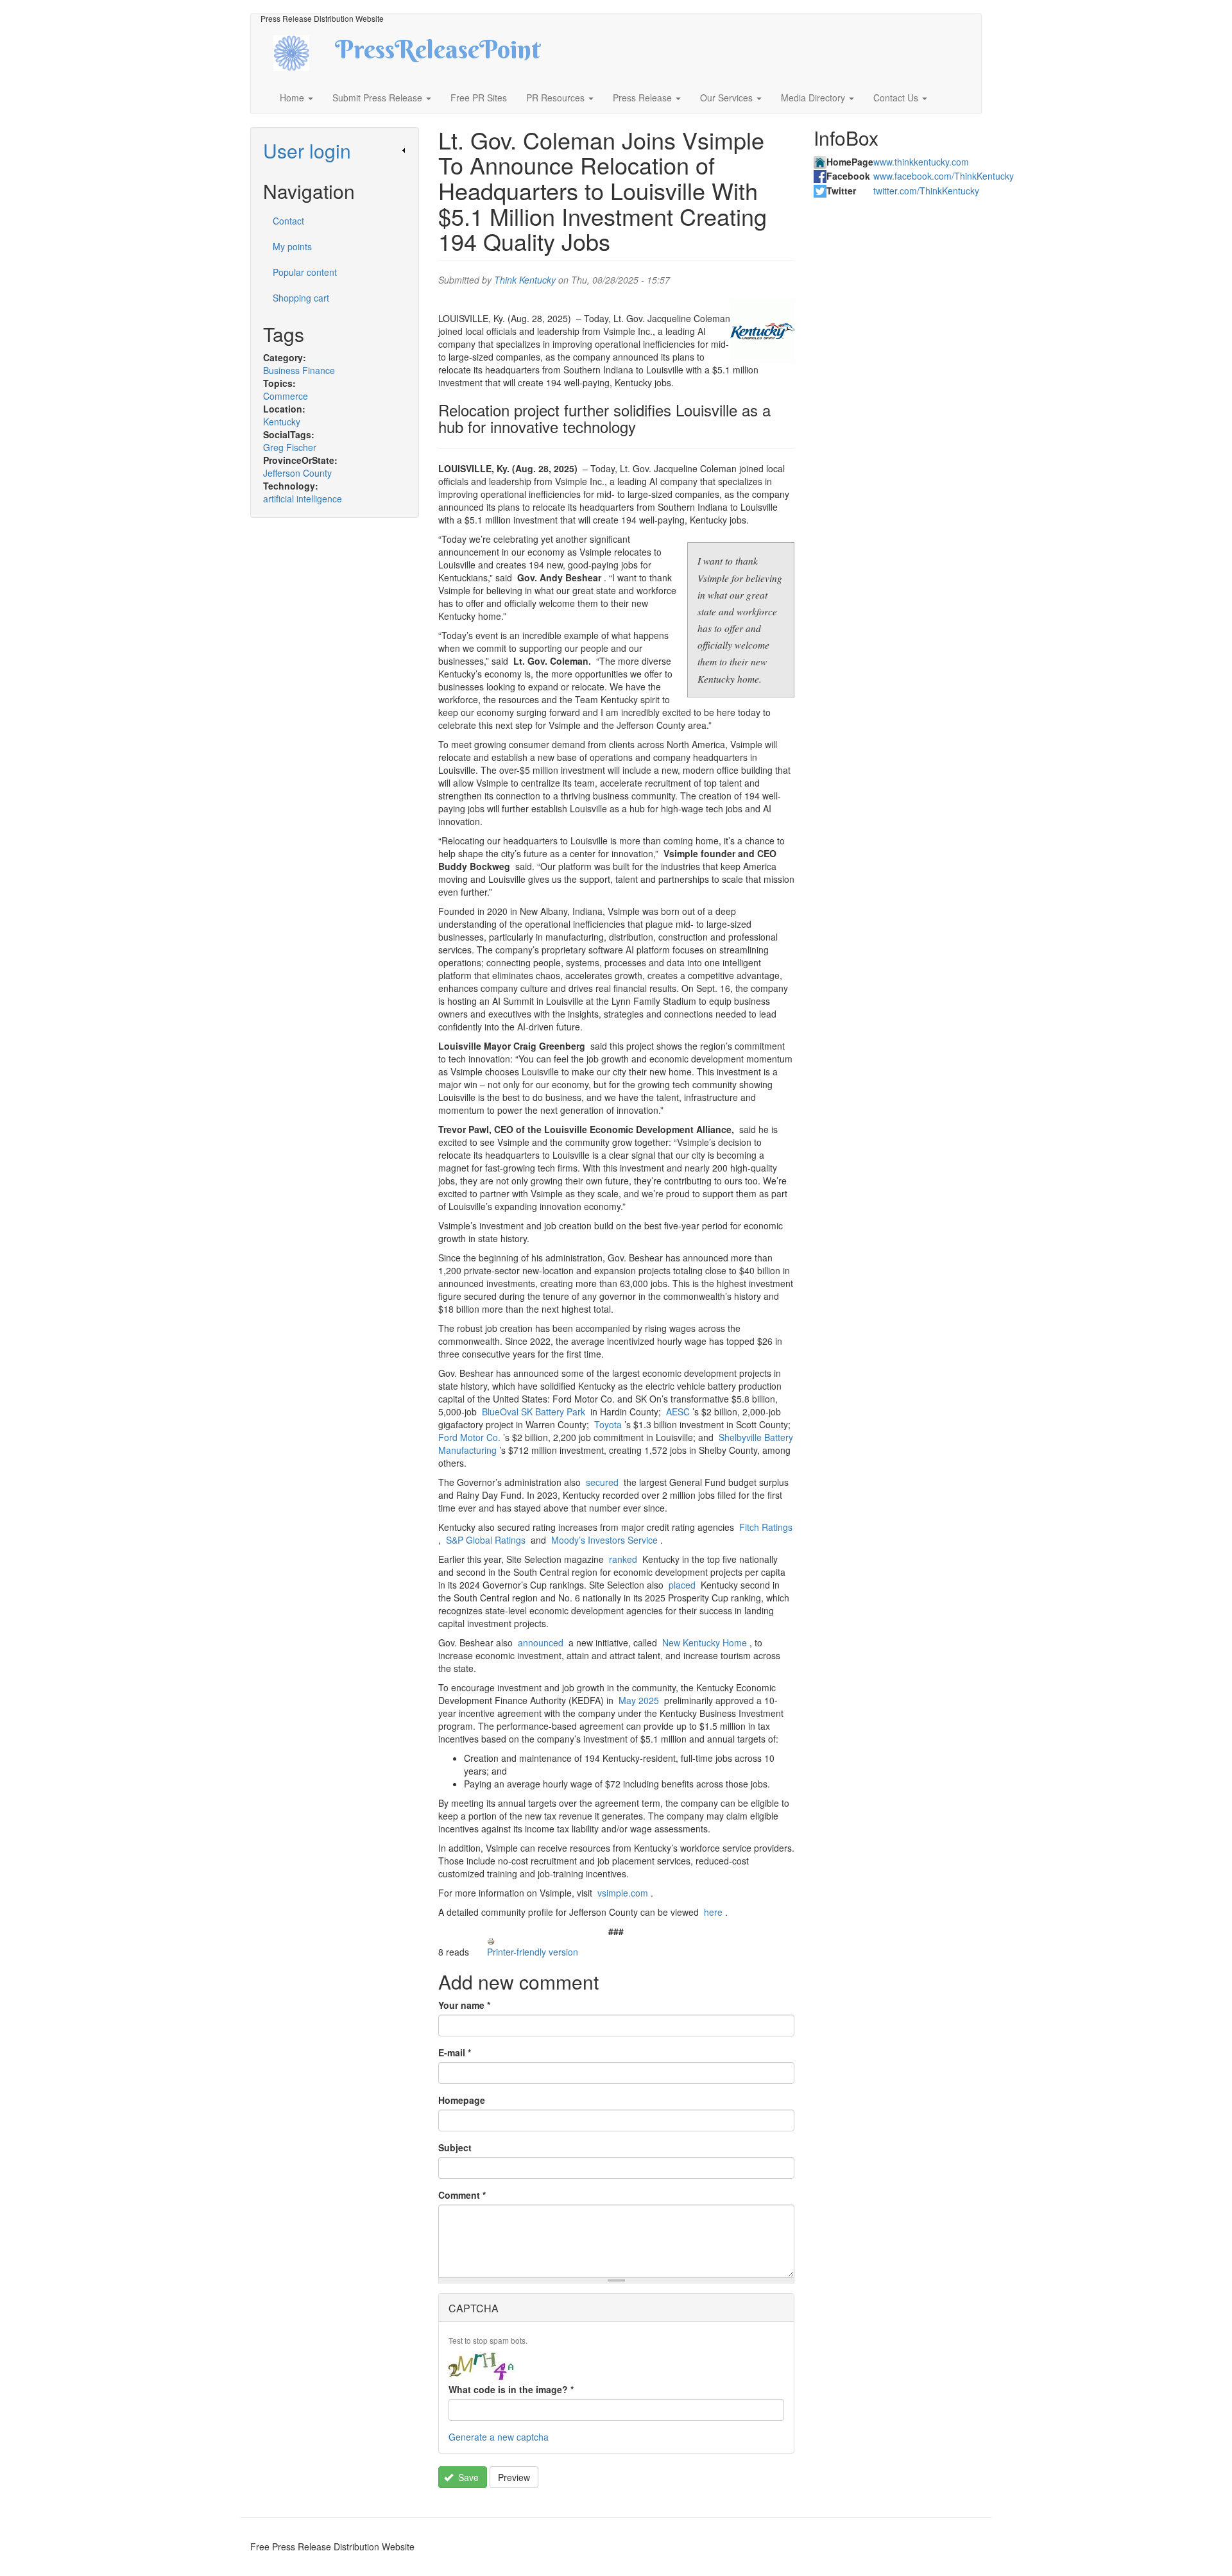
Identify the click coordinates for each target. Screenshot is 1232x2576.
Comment (462, 2195)
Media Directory (814, 98)
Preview (514, 2477)
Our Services (728, 98)
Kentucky (282, 422)
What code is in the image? (511, 2389)
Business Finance (299, 370)
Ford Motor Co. (469, 1437)
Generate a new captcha (499, 2437)
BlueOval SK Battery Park (534, 1412)
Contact (288, 221)
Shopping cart (301, 298)
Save (467, 2477)
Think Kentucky (525, 280)
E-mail (455, 2052)
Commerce (286, 396)
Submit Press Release (379, 98)
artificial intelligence (303, 499)
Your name (464, 2005)
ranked (623, 1559)
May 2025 (639, 1700)
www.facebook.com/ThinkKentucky (944, 176)
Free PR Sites (479, 98)
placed (682, 1585)
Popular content (305, 272)
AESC (678, 1412)
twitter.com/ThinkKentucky (926, 191)
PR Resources (557, 98)
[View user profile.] (762, 331)
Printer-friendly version (533, 1952)
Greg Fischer (290, 447)
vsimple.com (623, 1893)
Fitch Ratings (766, 1527)
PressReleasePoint (438, 54)
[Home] (303, 52)
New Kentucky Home (705, 1642)
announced (541, 1642)
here (713, 1912)
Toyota (608, 1424)
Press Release (644, 98)
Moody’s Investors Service (604, 1540)
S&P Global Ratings (486, 1540)
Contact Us (897, 98)
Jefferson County (297, 473)
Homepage (462, 2100)
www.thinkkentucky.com (921, 162)
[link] (335, 150)
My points (292, 246)
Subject (455, 2147)
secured (602, 1482)
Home (293, 98)
